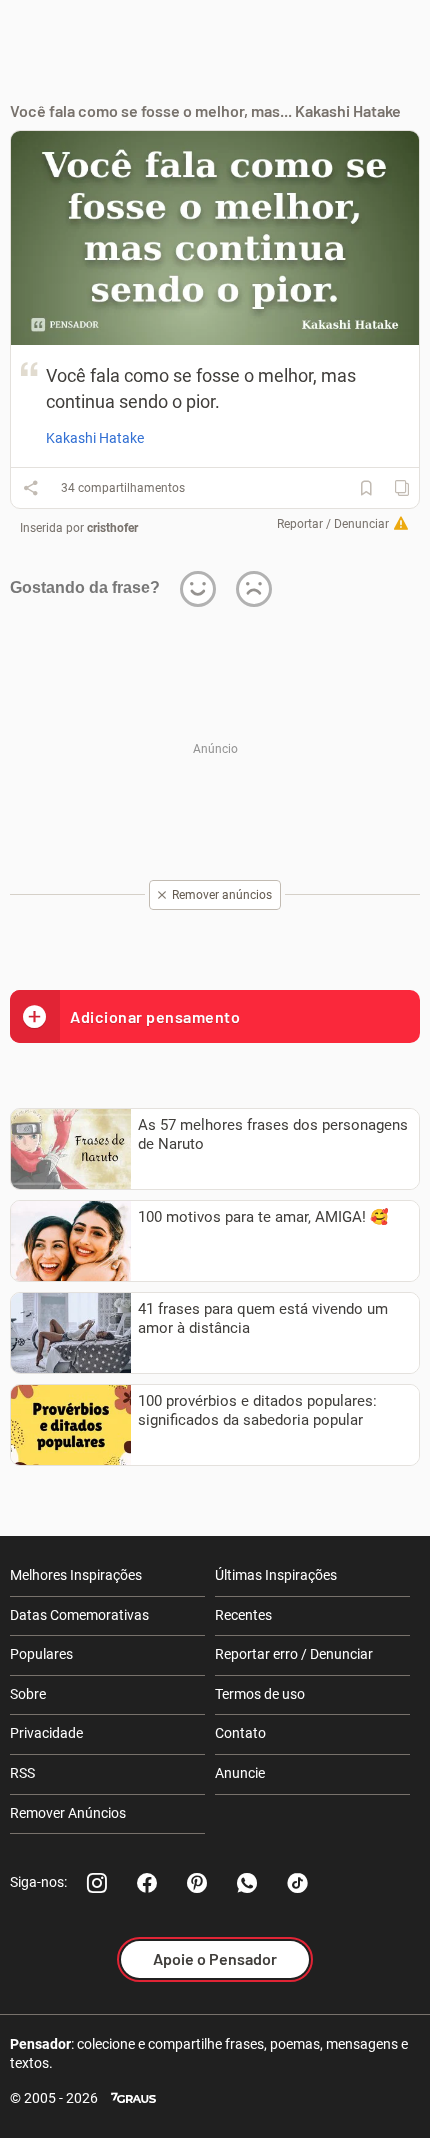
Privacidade (46, 1733)
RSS (22, 1773)
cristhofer (112, 528)
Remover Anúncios (68, 1813)
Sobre (28, 1694)
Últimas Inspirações (276, 1575)
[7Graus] (133, 2098)
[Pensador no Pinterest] (197, 1883)
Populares (41, 1654)
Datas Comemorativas (79, 1615)
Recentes (243, 1615)
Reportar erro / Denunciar (294, 1654)
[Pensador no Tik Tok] (297, 1883)
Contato (240, 1733)
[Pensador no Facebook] (147, 1883)
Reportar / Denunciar (333, 524)
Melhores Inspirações (76, 1575)
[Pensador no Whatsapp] (247, 1883)
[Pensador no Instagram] (97, 1883)
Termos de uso (260, 1694)
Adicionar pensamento (155, 1016)
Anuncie (240, 1773)
